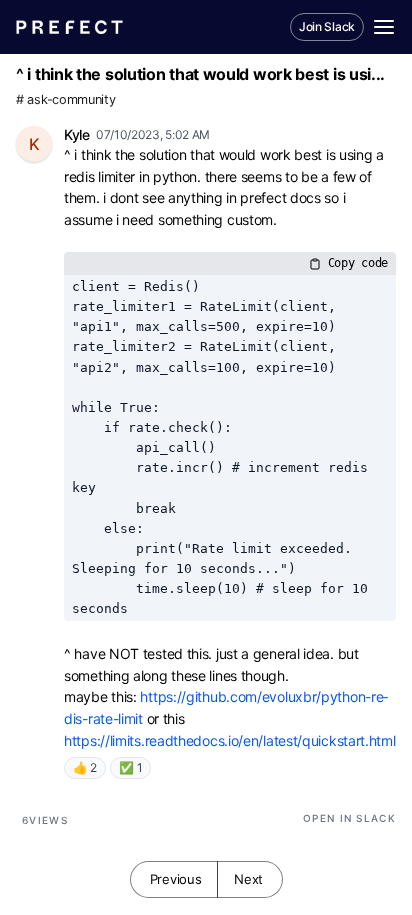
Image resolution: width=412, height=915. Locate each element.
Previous (176, 879)
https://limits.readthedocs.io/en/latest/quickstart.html (230, 740)
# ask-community (66, 99)
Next (248, 879)
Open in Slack (349, 818)
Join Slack (327, 26)
